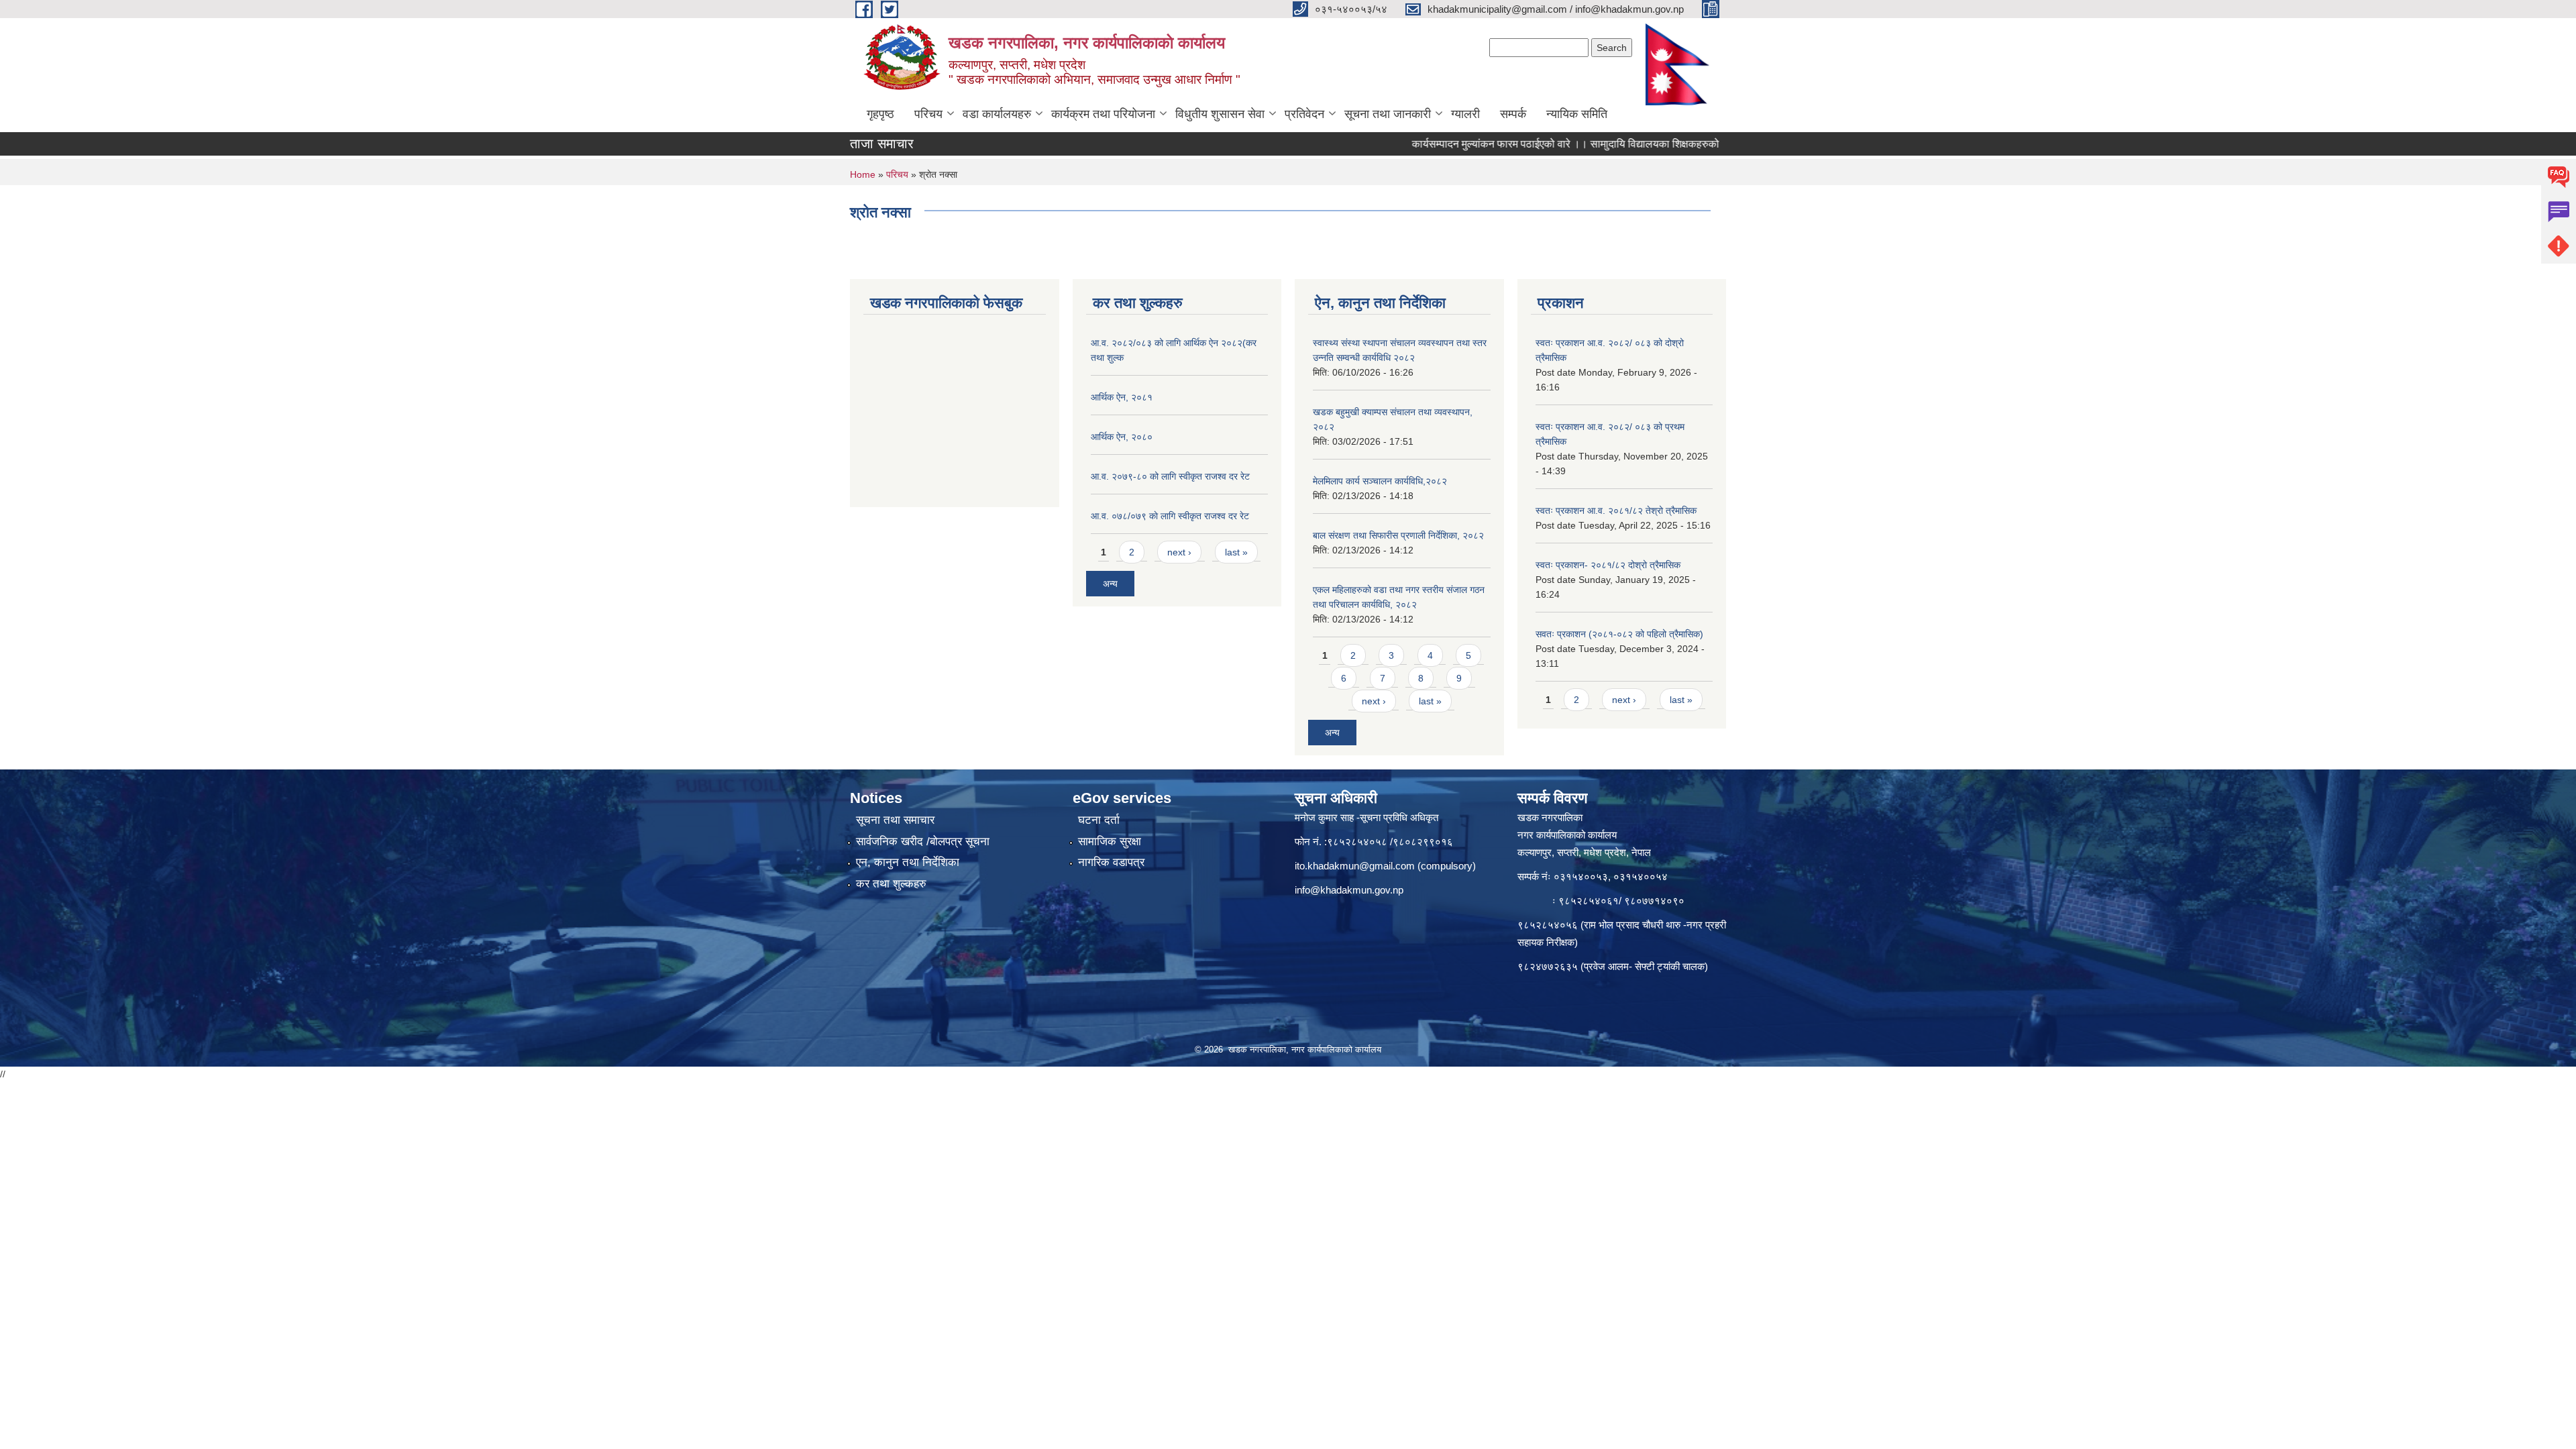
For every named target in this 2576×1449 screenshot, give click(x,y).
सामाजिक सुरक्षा (1110, 842)
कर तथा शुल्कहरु (891, 884)
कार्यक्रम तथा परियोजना (1103, 114)
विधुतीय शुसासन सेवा (1220, 114)
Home (863, 174)
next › (1179, 552)
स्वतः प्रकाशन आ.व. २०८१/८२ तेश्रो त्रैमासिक (1616, 511)
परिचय (928, 114)
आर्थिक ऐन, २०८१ (1122, 397)
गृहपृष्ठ (880, 114)
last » (1236, 552)
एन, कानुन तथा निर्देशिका (908, 862)
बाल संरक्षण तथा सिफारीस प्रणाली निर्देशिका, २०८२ (1398, 535)
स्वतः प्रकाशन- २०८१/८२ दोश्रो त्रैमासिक (1608, 565)
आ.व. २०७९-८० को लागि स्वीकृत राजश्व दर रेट (1170, 476)
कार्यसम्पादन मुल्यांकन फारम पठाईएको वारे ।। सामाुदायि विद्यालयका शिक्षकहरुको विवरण (1520, 144)
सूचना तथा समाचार (895, 820)
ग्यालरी (1465, 114)
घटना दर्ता (1099, 820)
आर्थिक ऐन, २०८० (1122, 437)
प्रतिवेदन (1304, 114)
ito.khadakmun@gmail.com (1355, 866)
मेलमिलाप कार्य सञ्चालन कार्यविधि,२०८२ (1380, 481)
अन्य (1110, 584)
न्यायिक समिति (1577, 114)
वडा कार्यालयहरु (997, 114)
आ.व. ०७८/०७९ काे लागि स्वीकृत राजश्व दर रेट (1170, 516)
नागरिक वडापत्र (1111, 862)
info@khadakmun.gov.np (1349, 890)
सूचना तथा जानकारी (1388, 114)
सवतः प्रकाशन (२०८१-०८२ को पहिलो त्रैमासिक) (1619, 634)
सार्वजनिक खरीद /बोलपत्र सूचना (923, 842)
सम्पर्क (1513, 114)
